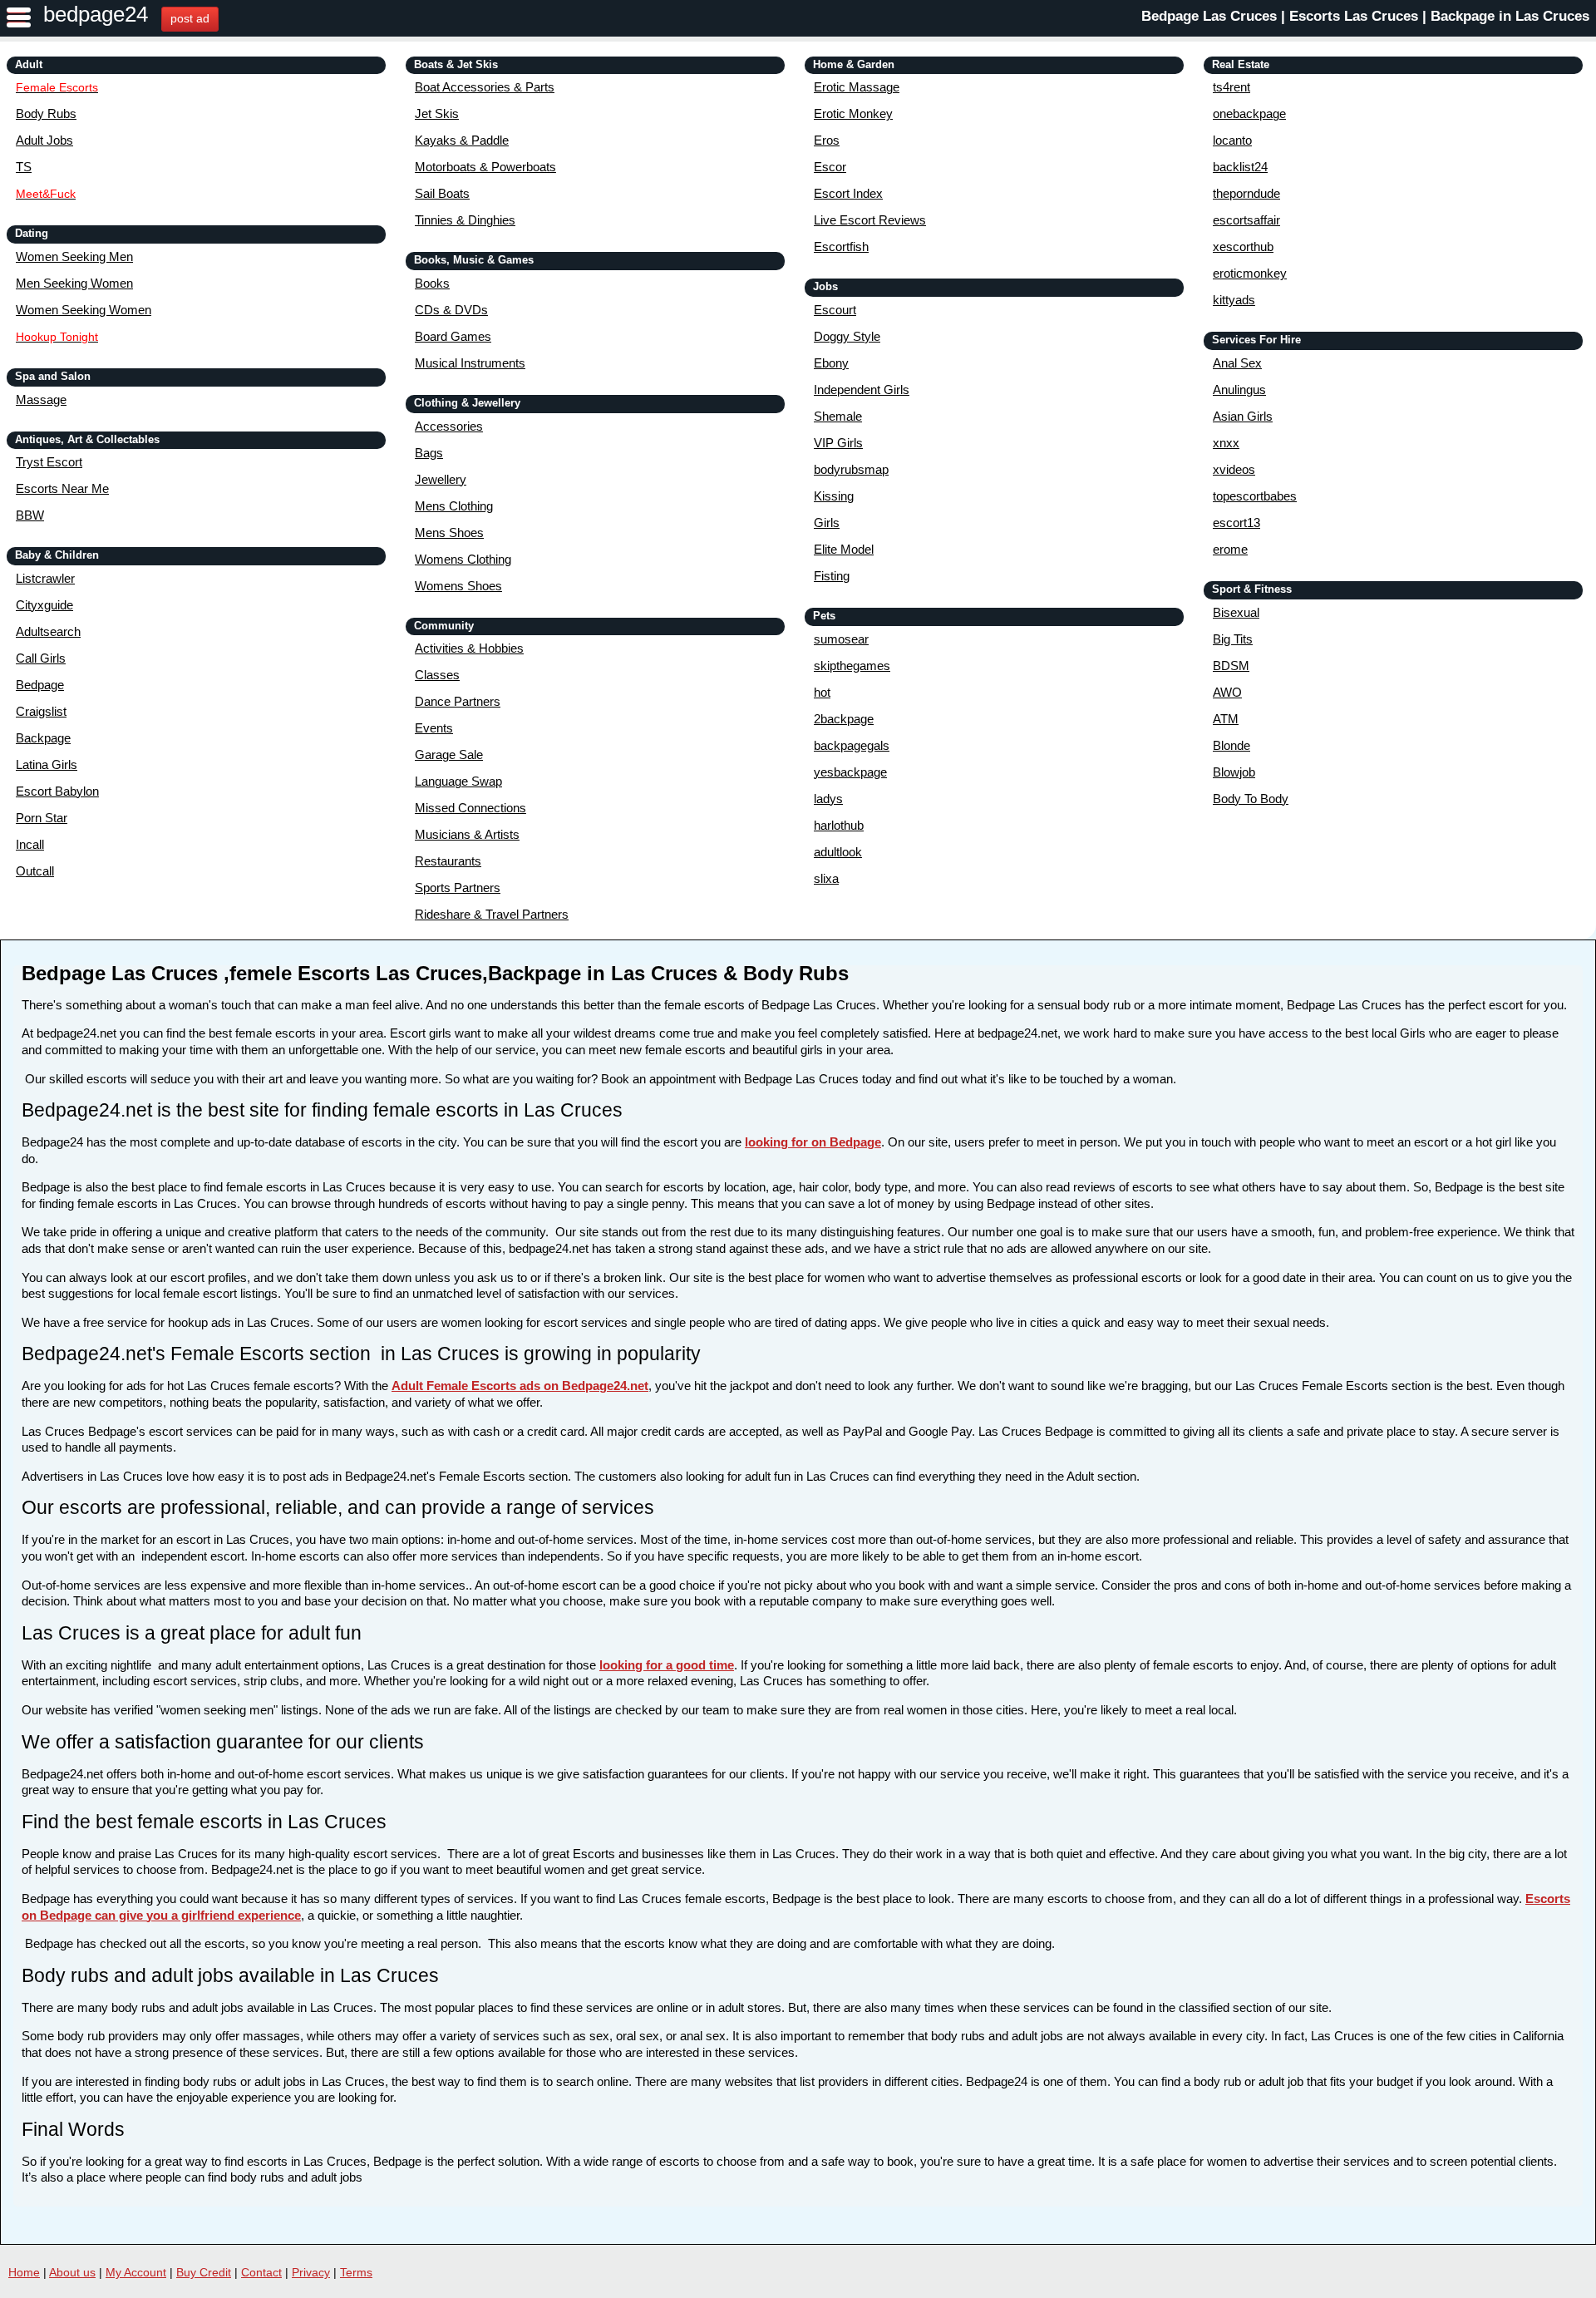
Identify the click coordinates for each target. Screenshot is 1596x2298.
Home (24, 2272)
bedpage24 (96, 14)
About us (72, 2272)
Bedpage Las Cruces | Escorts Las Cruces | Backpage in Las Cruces (1365, 16)
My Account (136, 2272)
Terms (356, 2272)
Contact (261, 2272)
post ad (190, 18)
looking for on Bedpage (813, 1142)
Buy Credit (204, 2272)
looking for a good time (667, 1665)
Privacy (311, 2272)
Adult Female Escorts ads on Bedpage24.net (520, 1386)
